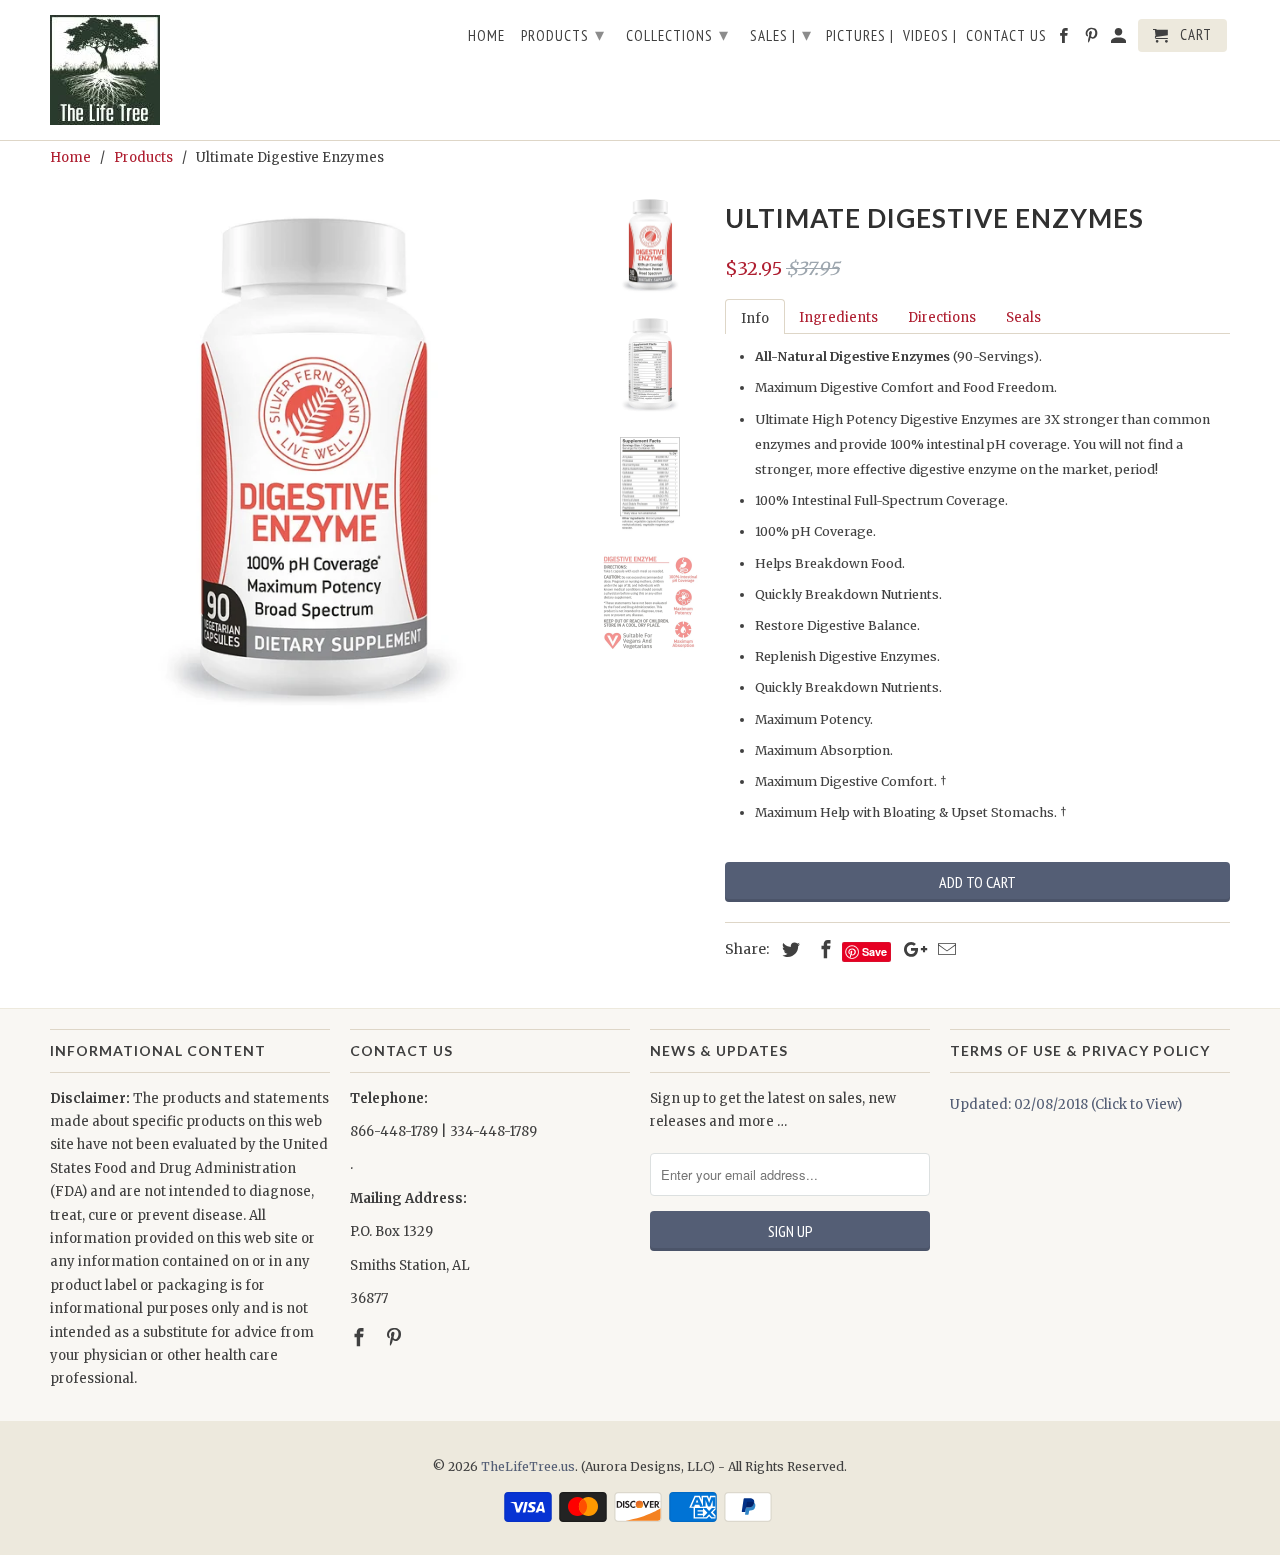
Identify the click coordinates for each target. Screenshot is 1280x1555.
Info (755, 318)
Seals (1023, 317)
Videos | (930, 36)
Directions (942, 317)
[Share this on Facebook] (823, 949)
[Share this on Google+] (910, 949)
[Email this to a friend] (944, 949)
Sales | (781, 34)
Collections (677, 34)
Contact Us (1006, 36)
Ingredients (838, 317)
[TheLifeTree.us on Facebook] (361, 1337)
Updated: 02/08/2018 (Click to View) (1066, 1104)
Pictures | (860, 36)
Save (874, 951)
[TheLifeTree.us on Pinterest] (396, 1337)
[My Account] (1120, 39)
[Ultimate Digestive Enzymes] (312, 457)
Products (563, 34)
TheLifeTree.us (528, 1466)
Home (486, 36)
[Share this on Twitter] (788, 949)
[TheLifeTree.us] (190, 70)
